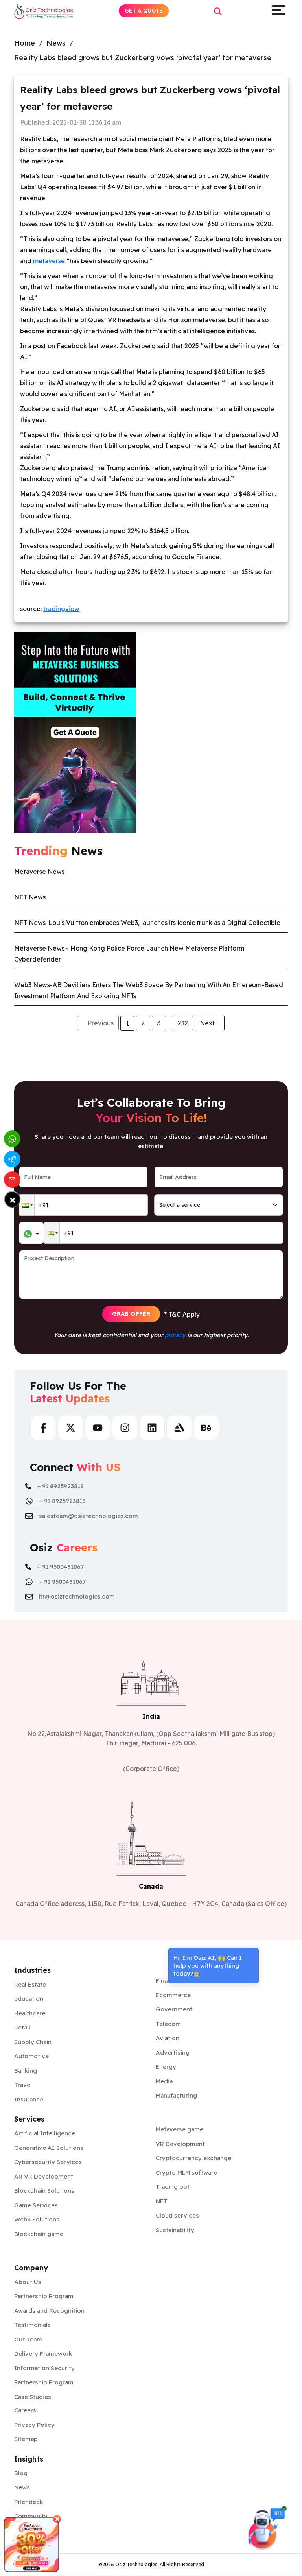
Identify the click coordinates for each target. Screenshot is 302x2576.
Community (31, 2516)
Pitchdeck (29, 2502)
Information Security (44, 2368)
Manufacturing (176, 2095)
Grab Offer (131, 1314)
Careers (25, 2410)
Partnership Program (44, 2296)
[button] (27, 1205)
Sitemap (26, 2439)
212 (183, 1023)
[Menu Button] (278, 11)
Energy (166, 2067)
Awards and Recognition (49, 2311)
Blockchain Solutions (44, 2191)
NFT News (30, 897)
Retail (22, 2027)
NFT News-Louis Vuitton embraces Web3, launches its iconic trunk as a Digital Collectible (147, 923)
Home (25, 43)
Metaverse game (180, 2129)
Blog (21, 2473)
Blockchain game (39, 2234)
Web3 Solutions (37, 2219)
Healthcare (30, 2013)
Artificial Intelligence (45, 2133)
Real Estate (30, 1984)
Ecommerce (173, 1995)
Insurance (29, 2099)
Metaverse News (39, 872)
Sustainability (175, 2230)
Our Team (28, 2339)
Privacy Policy (34, 2425)
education (29, 1999)
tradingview (61, 609)
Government (174, 2009)
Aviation (168, 2038)
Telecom (168, 2024)
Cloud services (177, 2215)
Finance (167, 1980)
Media (164, 2081)
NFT (162, 2201)
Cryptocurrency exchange (193, 2158)
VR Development (180, 2144)
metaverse (49, 261)
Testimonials (32, 2325)
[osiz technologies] (44, 11)
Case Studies (33, 2397)
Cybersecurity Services (48, 2162)
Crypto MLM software (186, 2173)
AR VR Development (44, 2176)
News (56, 43)
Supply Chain (33, 2042)
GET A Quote (144, 11)
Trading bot (173, 2187)
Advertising (173, 2052)
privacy (175, 1335)
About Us (28, 2282)
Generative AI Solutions (49, 2148)
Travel (23, 2085)
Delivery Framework (43, 2353)
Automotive (31, 2056)
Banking (26, 2071)
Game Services (36, 2205)
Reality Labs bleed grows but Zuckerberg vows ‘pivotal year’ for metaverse (143, 58)
